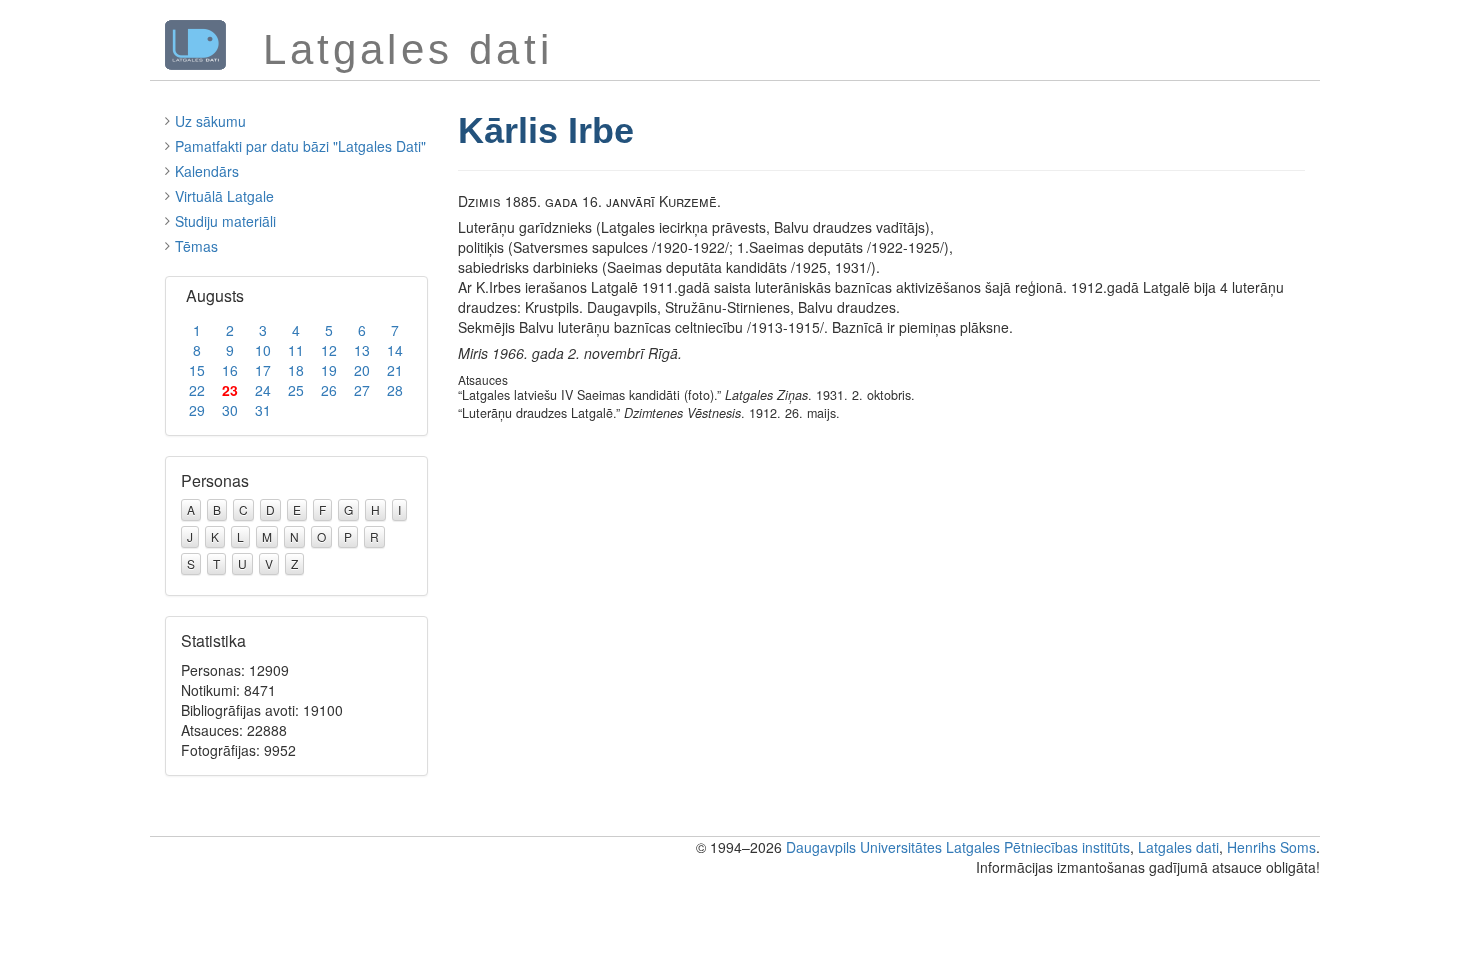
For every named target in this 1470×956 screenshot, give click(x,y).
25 (296, 390)
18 (296, 370)
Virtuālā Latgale (224, 196)
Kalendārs (207, 171)
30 (230, 410)
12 (329, 350)
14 (395, 350)
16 (230, 370)
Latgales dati (1178, 847)
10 (263, 350)
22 (197, 390)
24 (263, 390)
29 (197, 410)
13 (362, 350)
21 (395, 370)
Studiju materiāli (225, 221)
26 (329, 390)
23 (230, 390)
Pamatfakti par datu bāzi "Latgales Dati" (300, 146)
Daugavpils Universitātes (864, 847)
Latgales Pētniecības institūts (1038, 847)
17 (263, 370)
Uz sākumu (210, 121)
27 (362, 390)
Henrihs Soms (1271, 847)
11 (296, 350)
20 (362, 370)
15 (197, 370)
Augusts (215, 295)
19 (329, 370)
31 (263, 410)
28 (395, 390)
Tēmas (196, 246)
